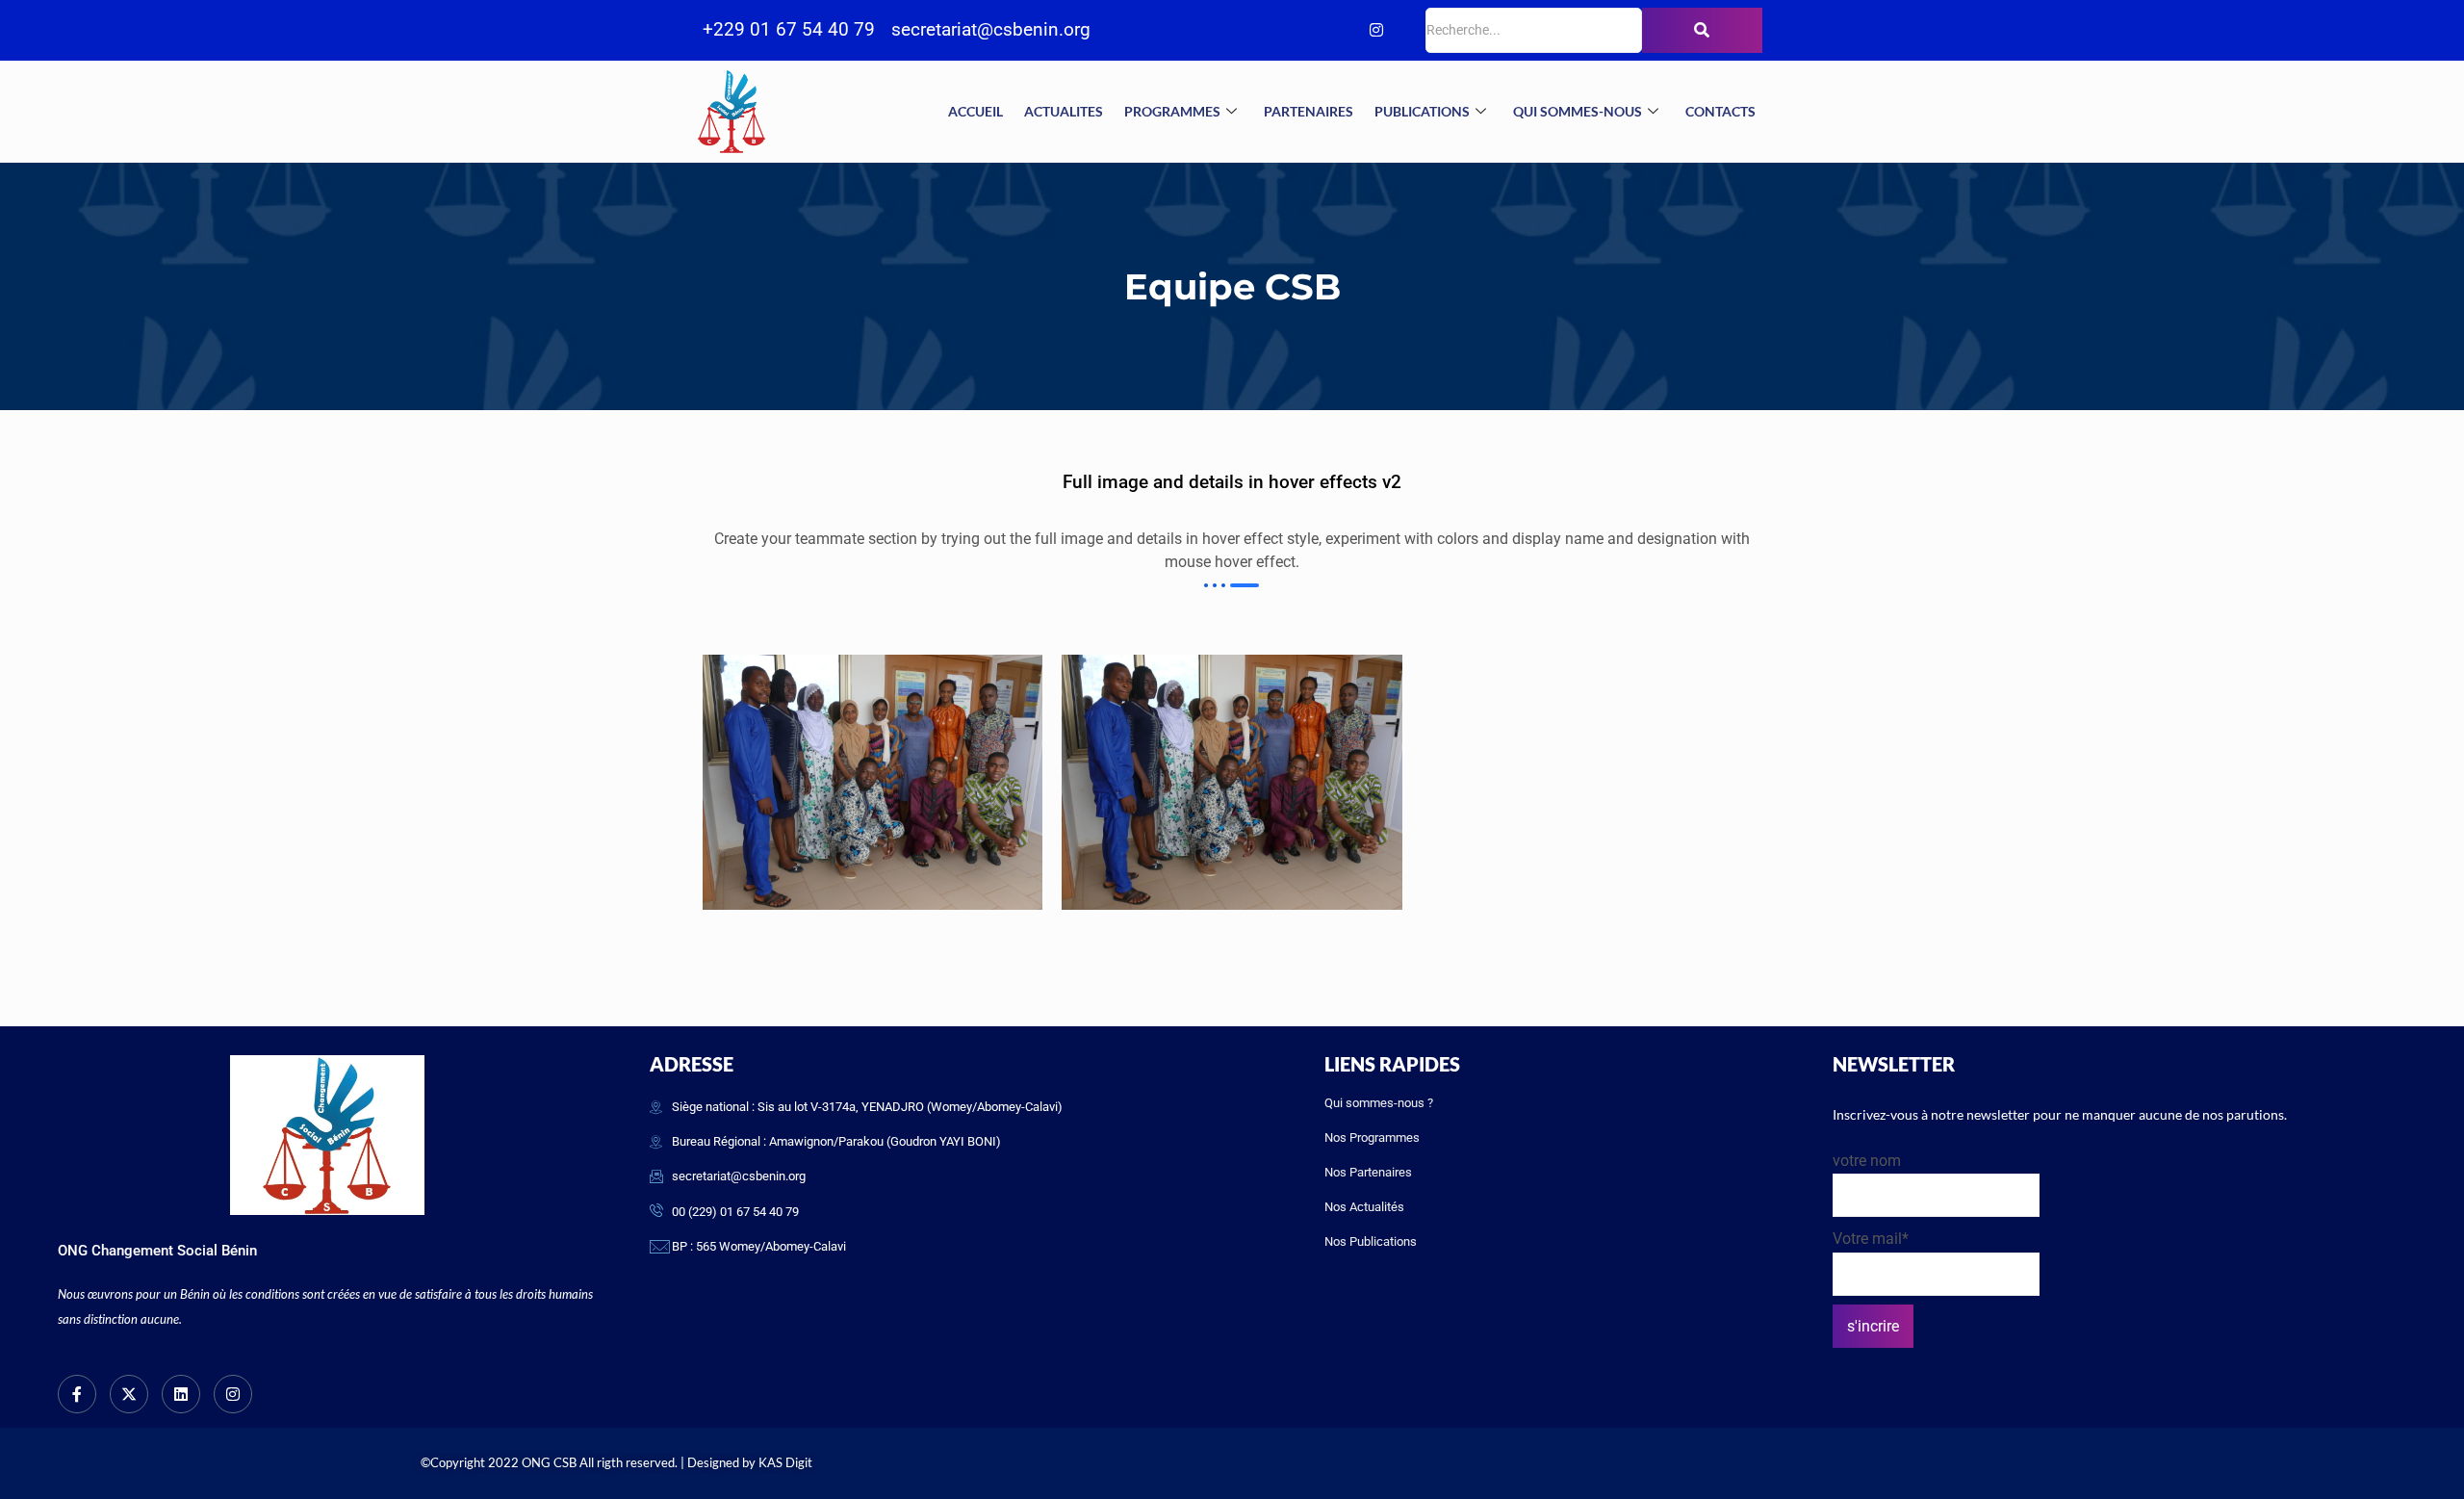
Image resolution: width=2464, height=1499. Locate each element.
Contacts (1720, 111)
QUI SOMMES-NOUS (1578, 111)
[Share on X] (22, 723)
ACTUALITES (1064, 111)
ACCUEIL (975, 111)
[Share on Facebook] (22, 673)
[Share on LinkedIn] (22, 772)
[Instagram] (1376, 31)
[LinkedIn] (1338, 31)
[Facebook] (1261, 31)
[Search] (1702, 30)
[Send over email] (22, 821)
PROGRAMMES (1172, 111)
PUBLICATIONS (1422, 111)
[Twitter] (1299, 31)
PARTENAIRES (1309, 111)
